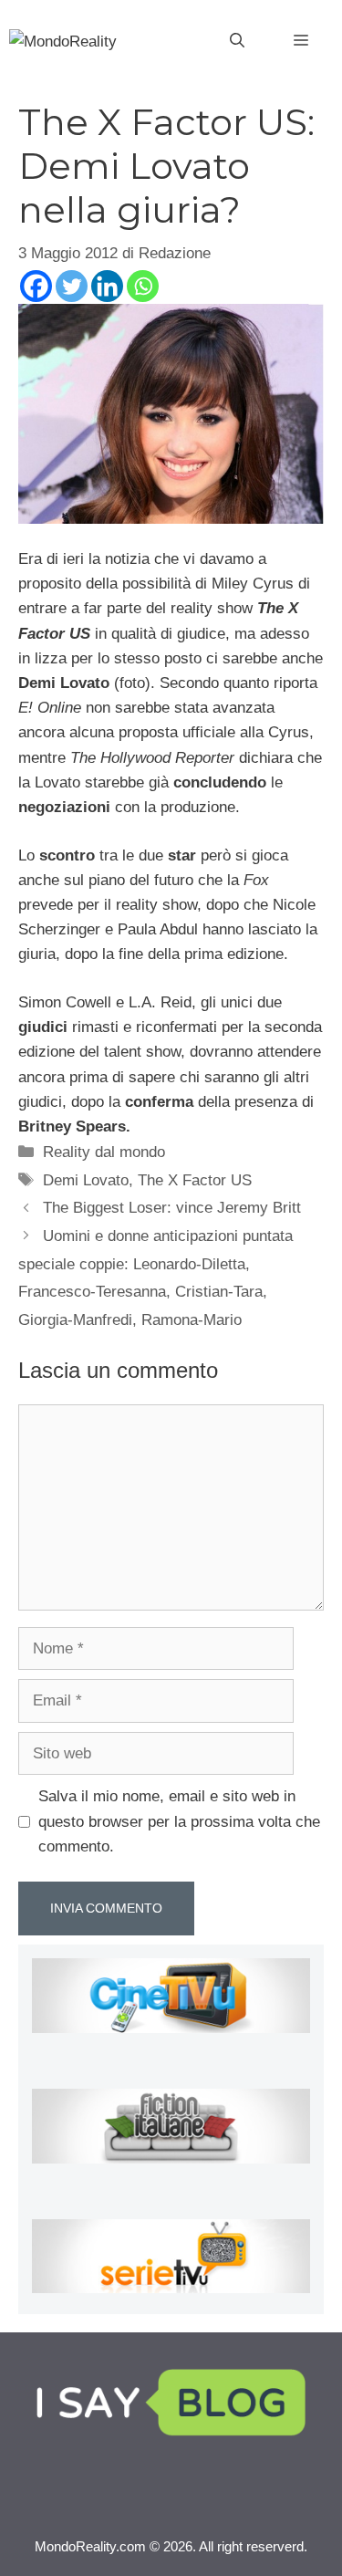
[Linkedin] (107, 286)
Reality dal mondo (104, 1152)
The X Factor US (195, 1180)
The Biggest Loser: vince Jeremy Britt (172, 1208)
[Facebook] (36, 286)
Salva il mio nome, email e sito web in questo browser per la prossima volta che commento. (179, 1821)
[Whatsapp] (143, 286)
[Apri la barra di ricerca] (237, 41)
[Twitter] (72, 286)
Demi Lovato (86, 1180)
